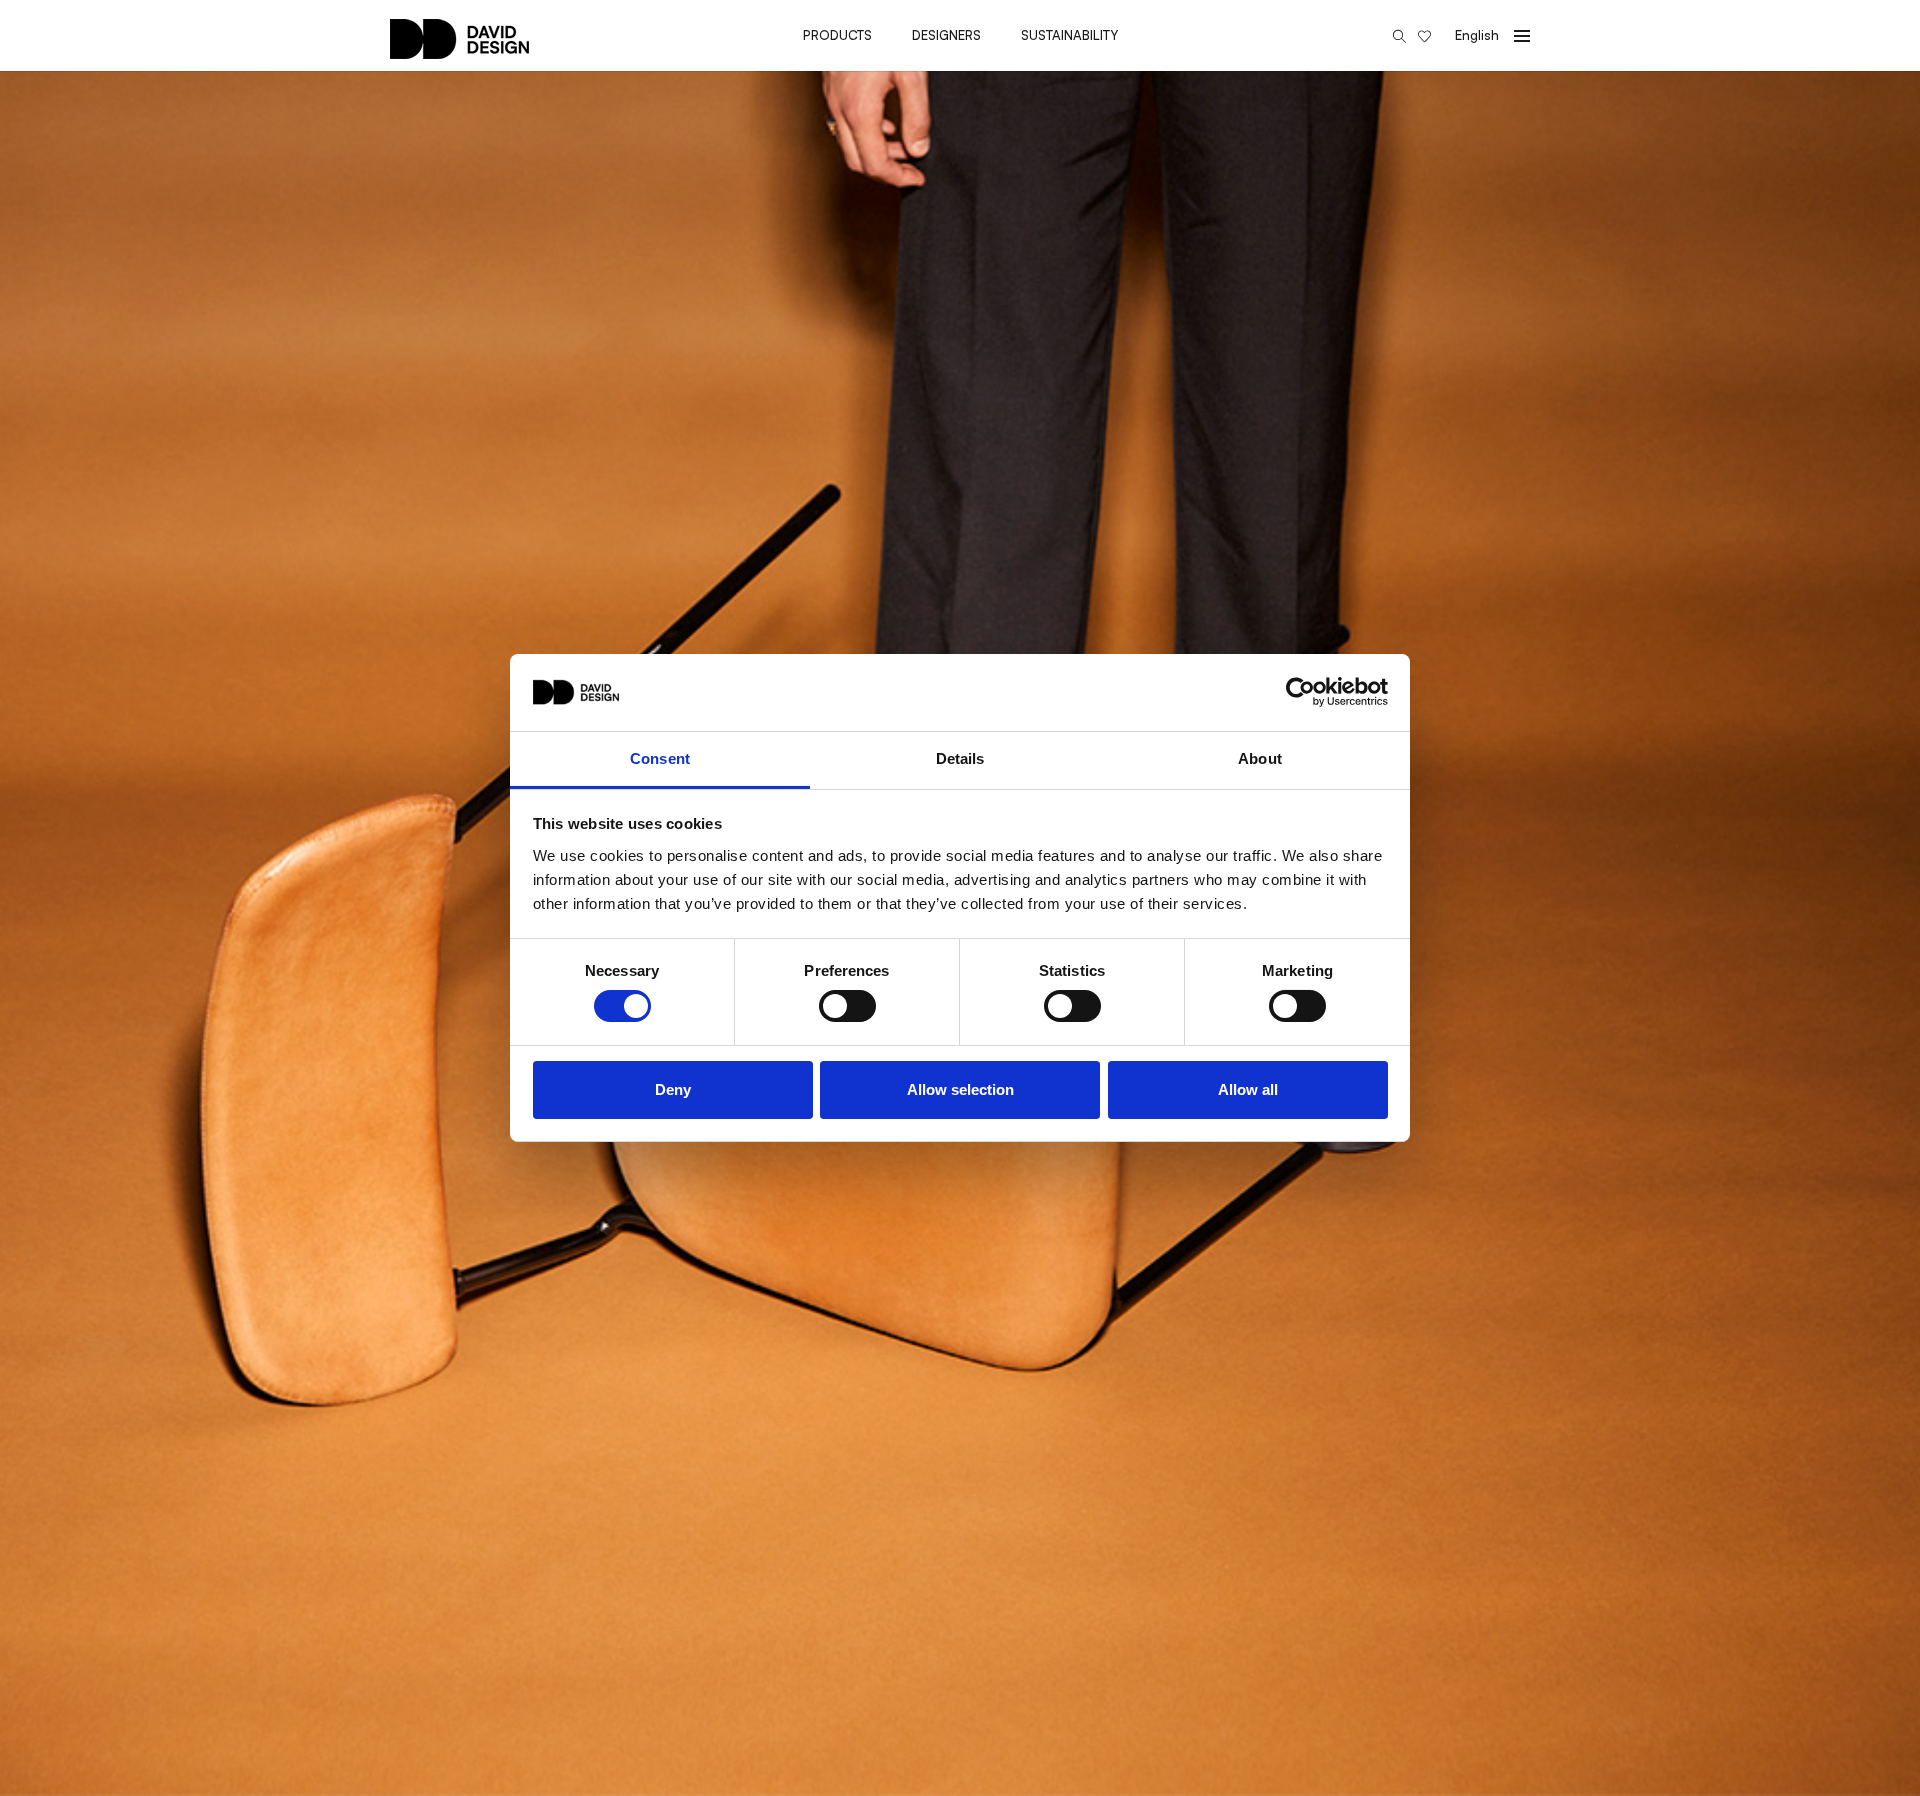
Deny (673, 1089)
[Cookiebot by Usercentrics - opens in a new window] (1300, 692)
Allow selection (960, 1089)
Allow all (1248, 1089)
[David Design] (459, 49)
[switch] (847, 1006)
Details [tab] (960, 758)
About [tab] (1260, 758)
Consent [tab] (660, 758)
